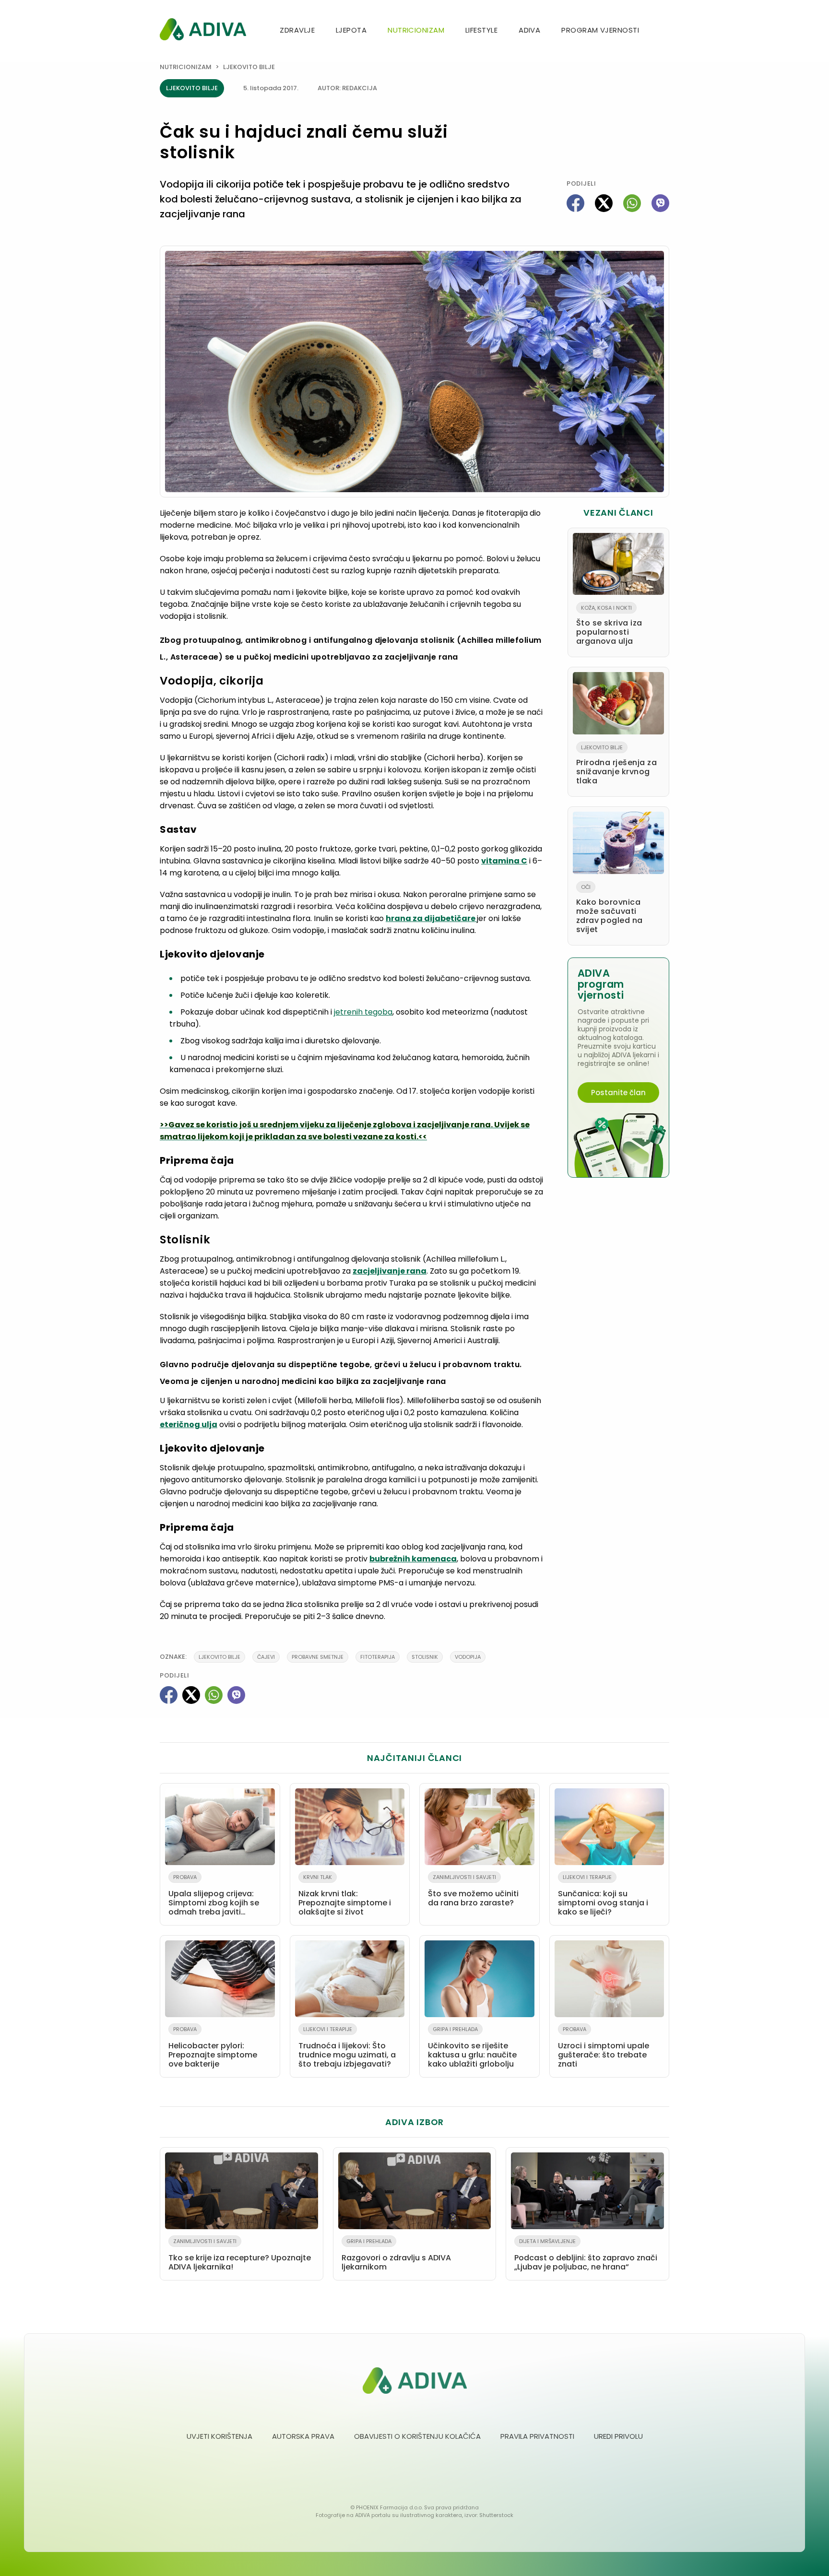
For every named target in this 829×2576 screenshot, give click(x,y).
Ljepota (351, 30)
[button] (665, 31)
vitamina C (504, 861)
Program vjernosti (600, 30)
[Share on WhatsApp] (632, 203)
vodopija (468, 1657)
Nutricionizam (416, 30)
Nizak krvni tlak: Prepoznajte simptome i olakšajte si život (345, 1895)
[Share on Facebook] (575, 203)
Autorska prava (303, 2436)
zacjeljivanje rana (390, 1271)
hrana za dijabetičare (431, 918)
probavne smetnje (318, 1657)
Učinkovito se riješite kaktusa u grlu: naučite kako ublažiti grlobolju (472, 2047)
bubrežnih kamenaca (413, 1559)
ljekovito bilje (219, 1657)
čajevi (266, 1657)
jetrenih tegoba (363, 1012)
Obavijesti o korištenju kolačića (417, 2436)
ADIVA (529, 30)
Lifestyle (481, 30)
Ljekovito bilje (249, 67)
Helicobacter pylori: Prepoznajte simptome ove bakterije (213, 2047)
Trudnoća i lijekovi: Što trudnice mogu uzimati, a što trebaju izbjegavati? (347, 2047)
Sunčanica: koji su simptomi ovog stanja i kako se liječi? (603, 1895)
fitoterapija (378, 1657)
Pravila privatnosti (537, 2436)
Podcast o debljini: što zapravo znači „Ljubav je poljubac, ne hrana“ (586, 2255)
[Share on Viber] (660, 203)
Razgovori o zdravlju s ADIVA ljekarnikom (396, 2255)
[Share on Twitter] (604, 203)
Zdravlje (297, 30)
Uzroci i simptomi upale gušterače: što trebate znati (604, 2047)
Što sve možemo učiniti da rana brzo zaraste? (473, 1891)
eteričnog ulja (189, 1424)
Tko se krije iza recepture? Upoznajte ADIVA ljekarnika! (240, 2255)
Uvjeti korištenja (219, 2436)
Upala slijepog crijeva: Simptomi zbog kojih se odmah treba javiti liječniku (214, 1897)
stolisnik (425, 1657)
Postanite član (618, 1093)
